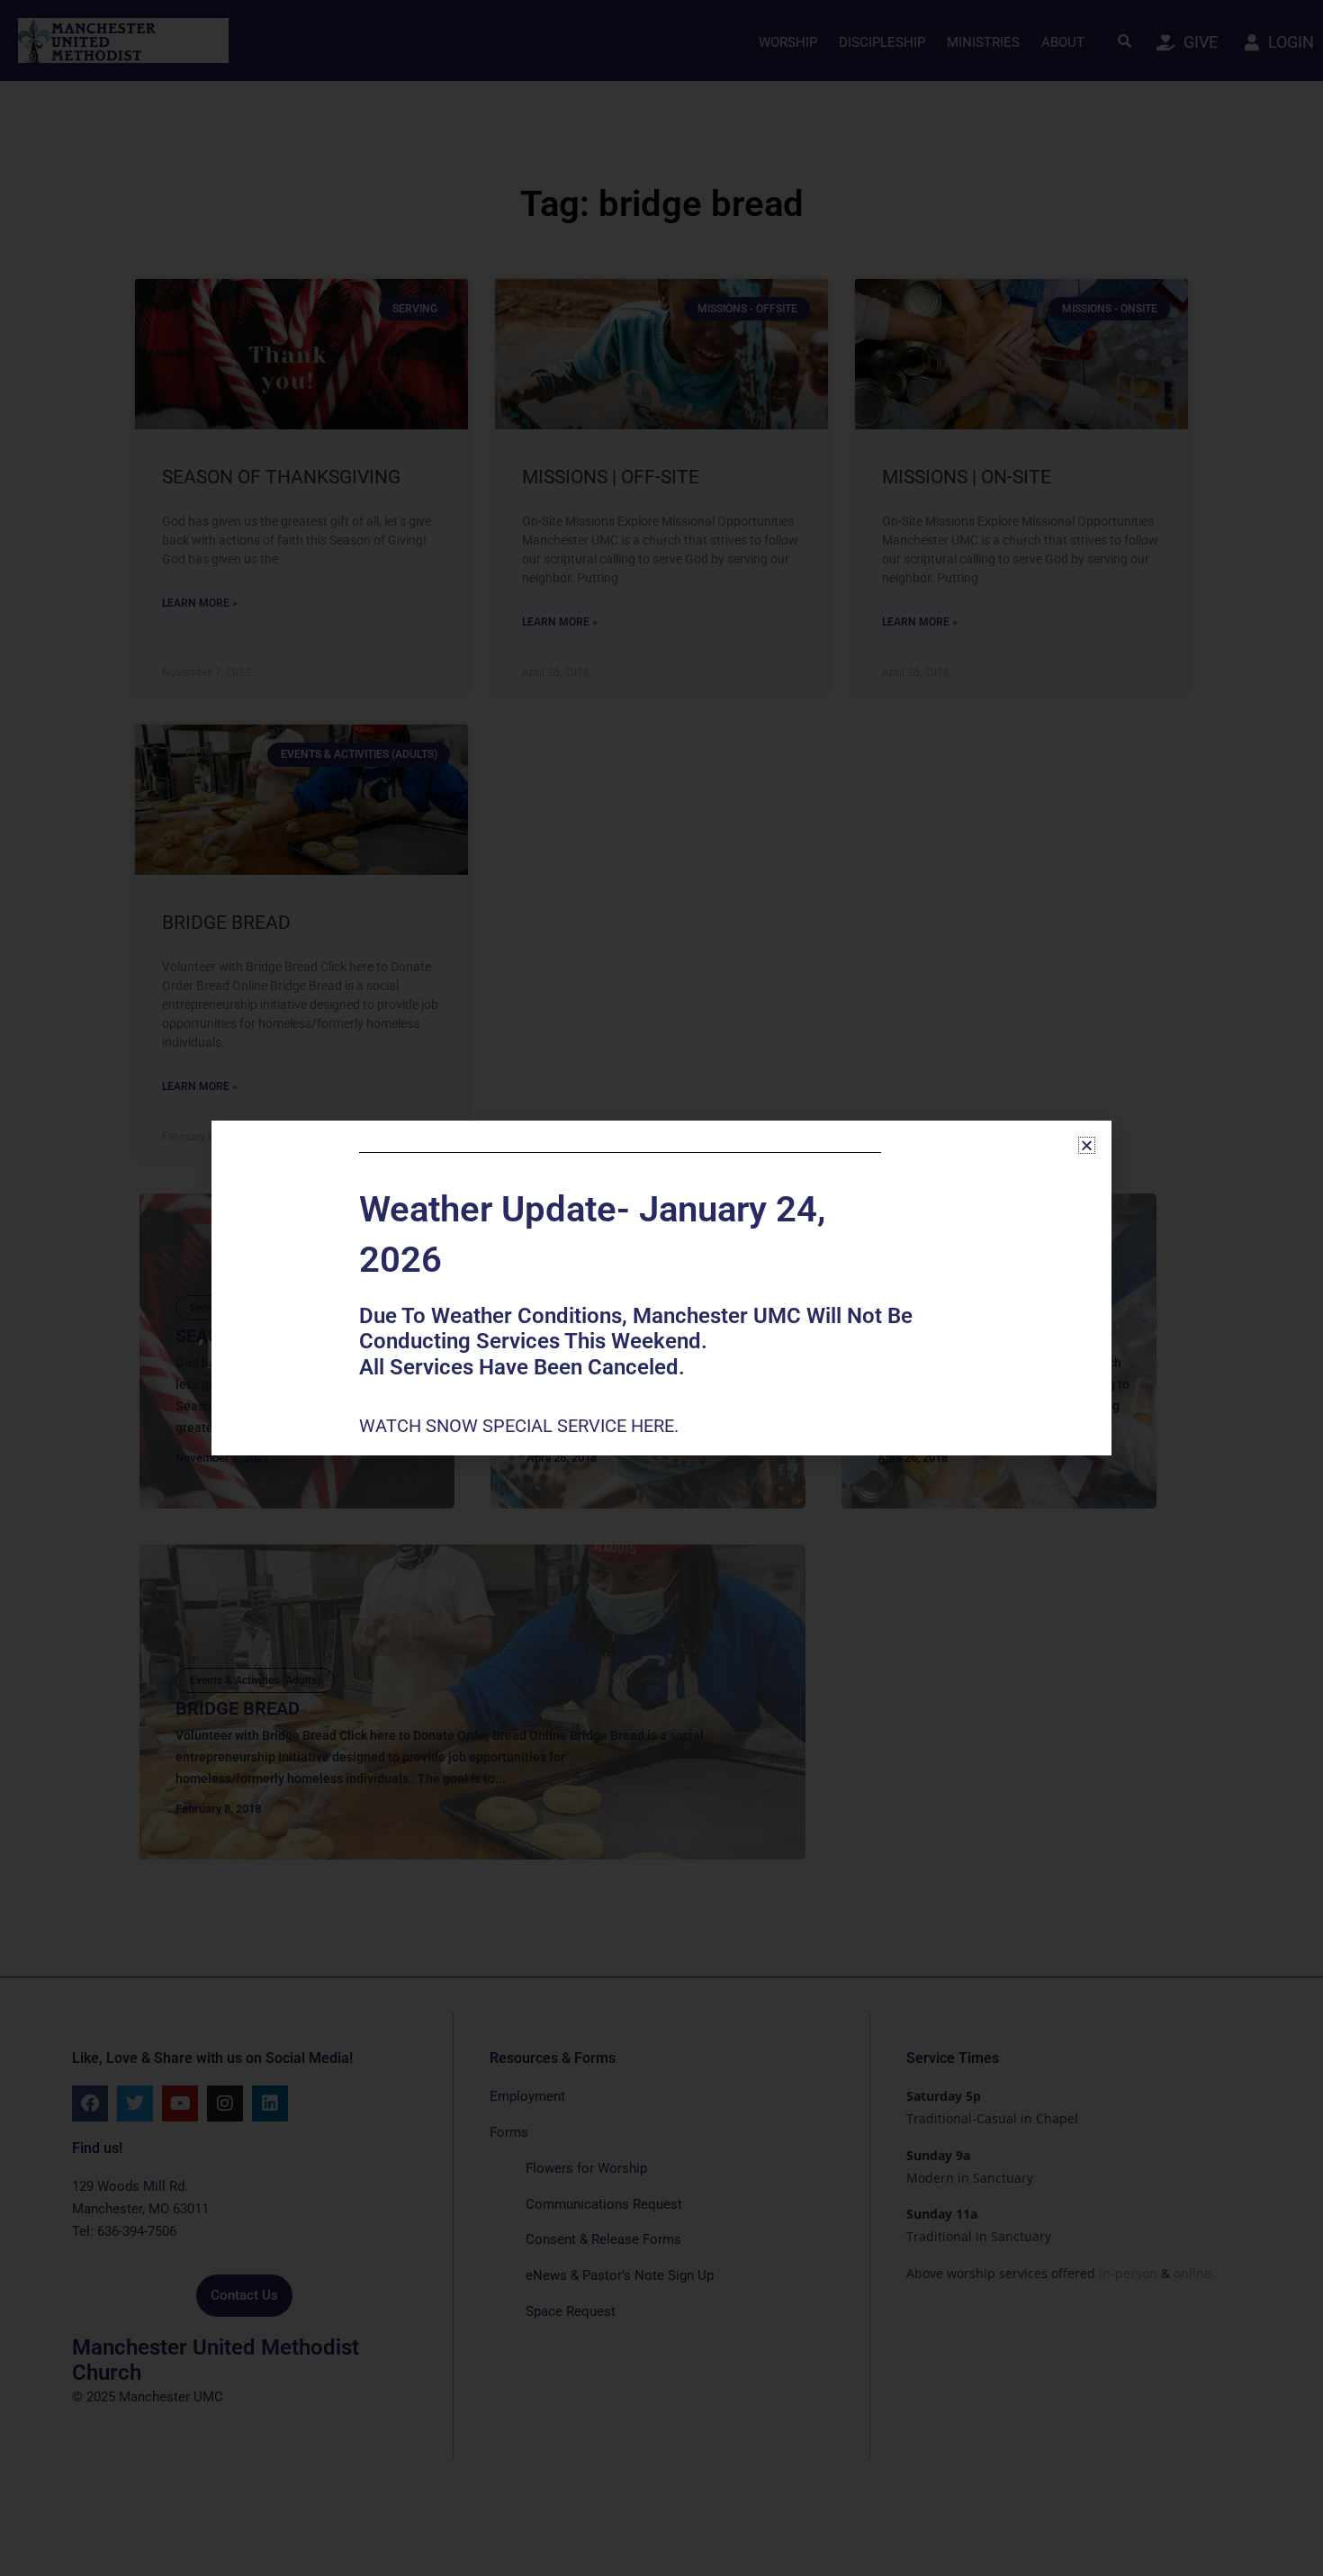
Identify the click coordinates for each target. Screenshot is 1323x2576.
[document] (661, 1288)
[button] (1087, 1145)
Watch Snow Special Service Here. (521, 1426)
